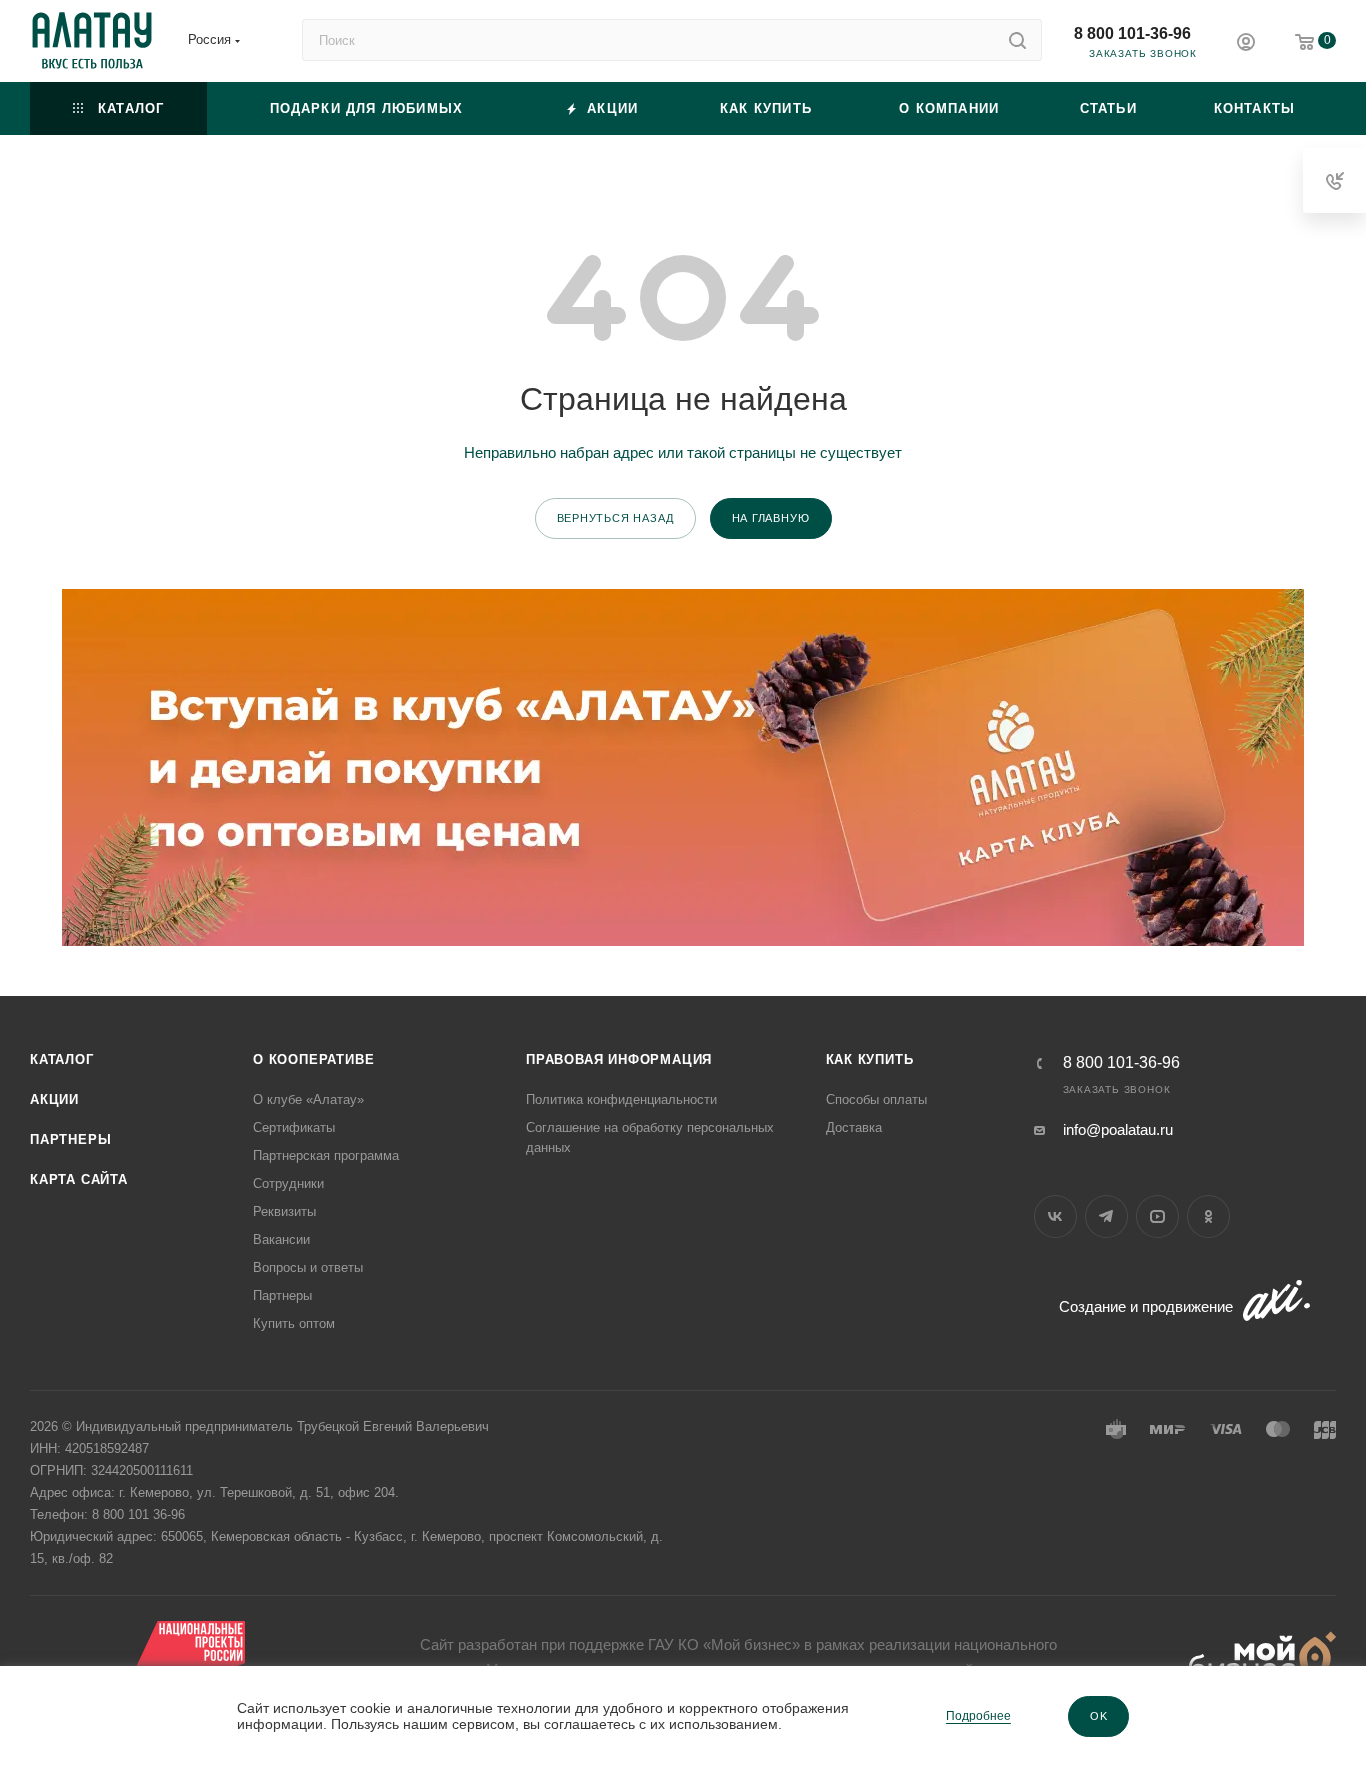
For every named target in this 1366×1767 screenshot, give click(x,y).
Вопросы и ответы (308, 1267)
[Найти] (1017, 40)
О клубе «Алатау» (308, 1099)
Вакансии (281, 1239)
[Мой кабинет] (1246, 44)
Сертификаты (294, 1127)
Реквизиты (284, 1211)
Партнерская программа (326, 1155)
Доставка (854, 1127)
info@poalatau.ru (1118, 1129)
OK (1099, 1716)
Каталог (62, 1059)
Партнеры (70, 1139)
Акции (54, 1099)
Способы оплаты (876, 1099)
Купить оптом (294, 1323)
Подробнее (978, 1716)
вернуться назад (615, 518)
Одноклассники (1208, 1216)
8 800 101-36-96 (1132, 33)
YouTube (1157, 1216)
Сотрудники (288, 1183)
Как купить (870, 1059)
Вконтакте (1055, 1216)
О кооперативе (313, 1059)
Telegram (1106, 1216)
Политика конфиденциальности (621, 1099)
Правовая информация (619, 1059)
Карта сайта (79, 1179)
